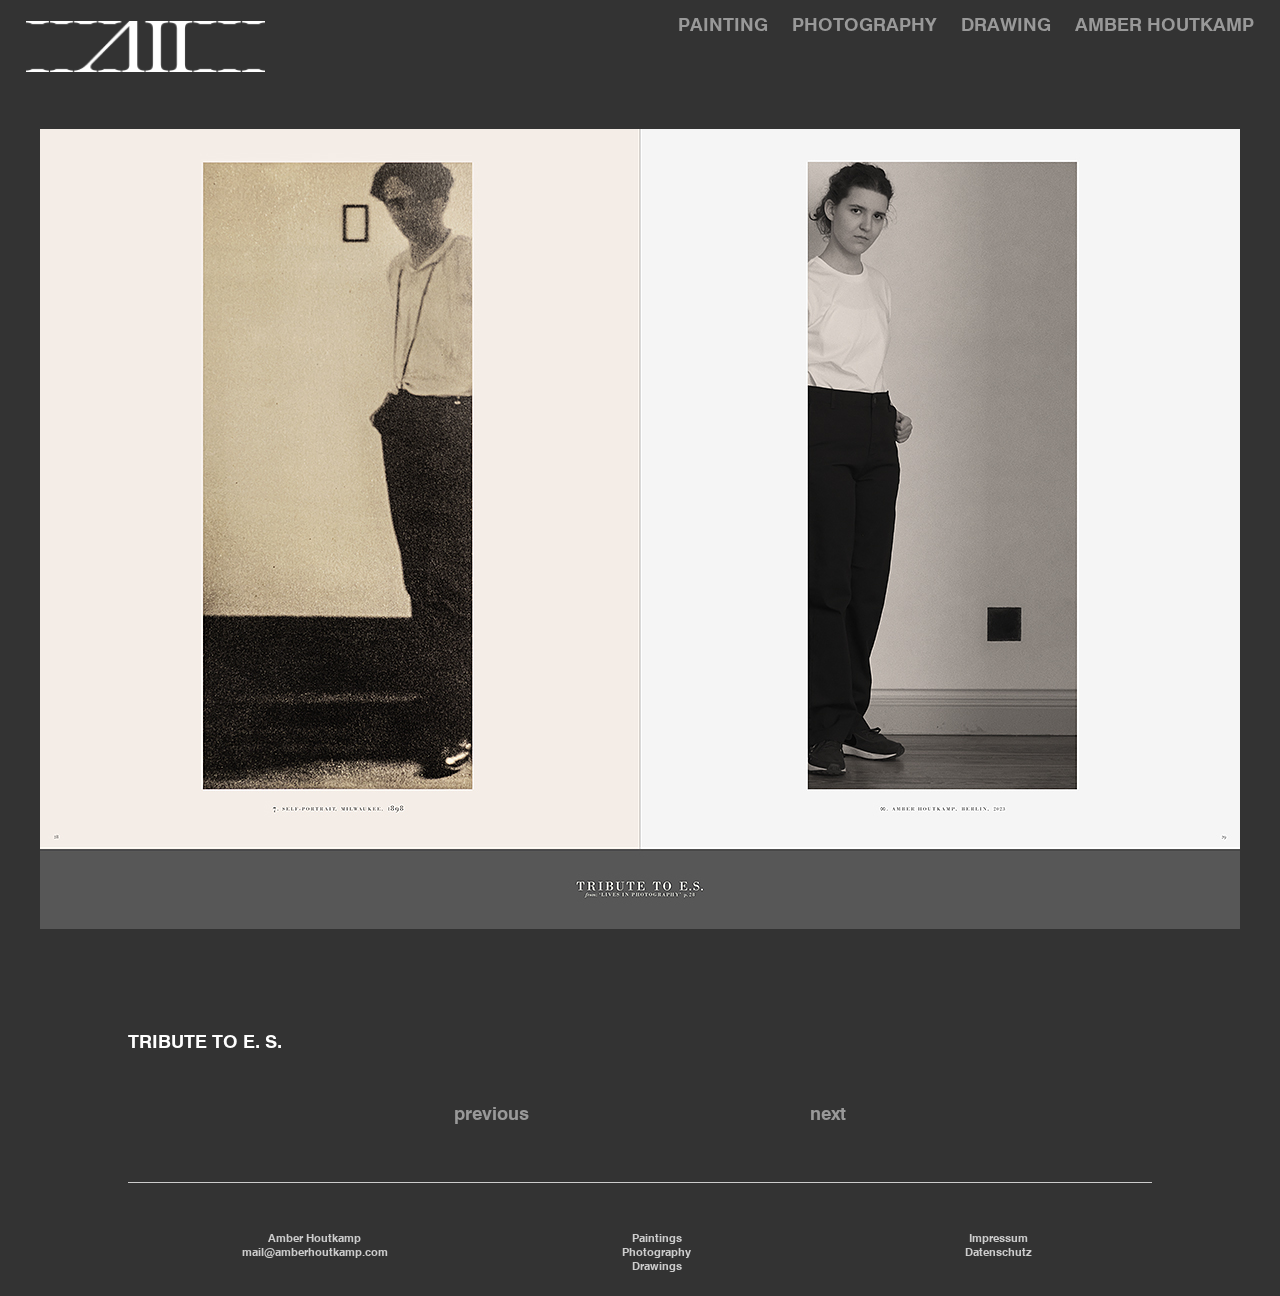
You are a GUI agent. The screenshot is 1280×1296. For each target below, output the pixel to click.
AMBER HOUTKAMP (1164, 26)
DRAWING (1006, 26)
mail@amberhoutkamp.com (315, 1253)
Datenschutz (998, 1253)
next (828, 1115)
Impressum (998, 1239)
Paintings (657, 1239)
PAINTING (723, 26)
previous (491, 1115)
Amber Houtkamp (314, 1239)
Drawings (657, 1267)
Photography (656, 1253)
